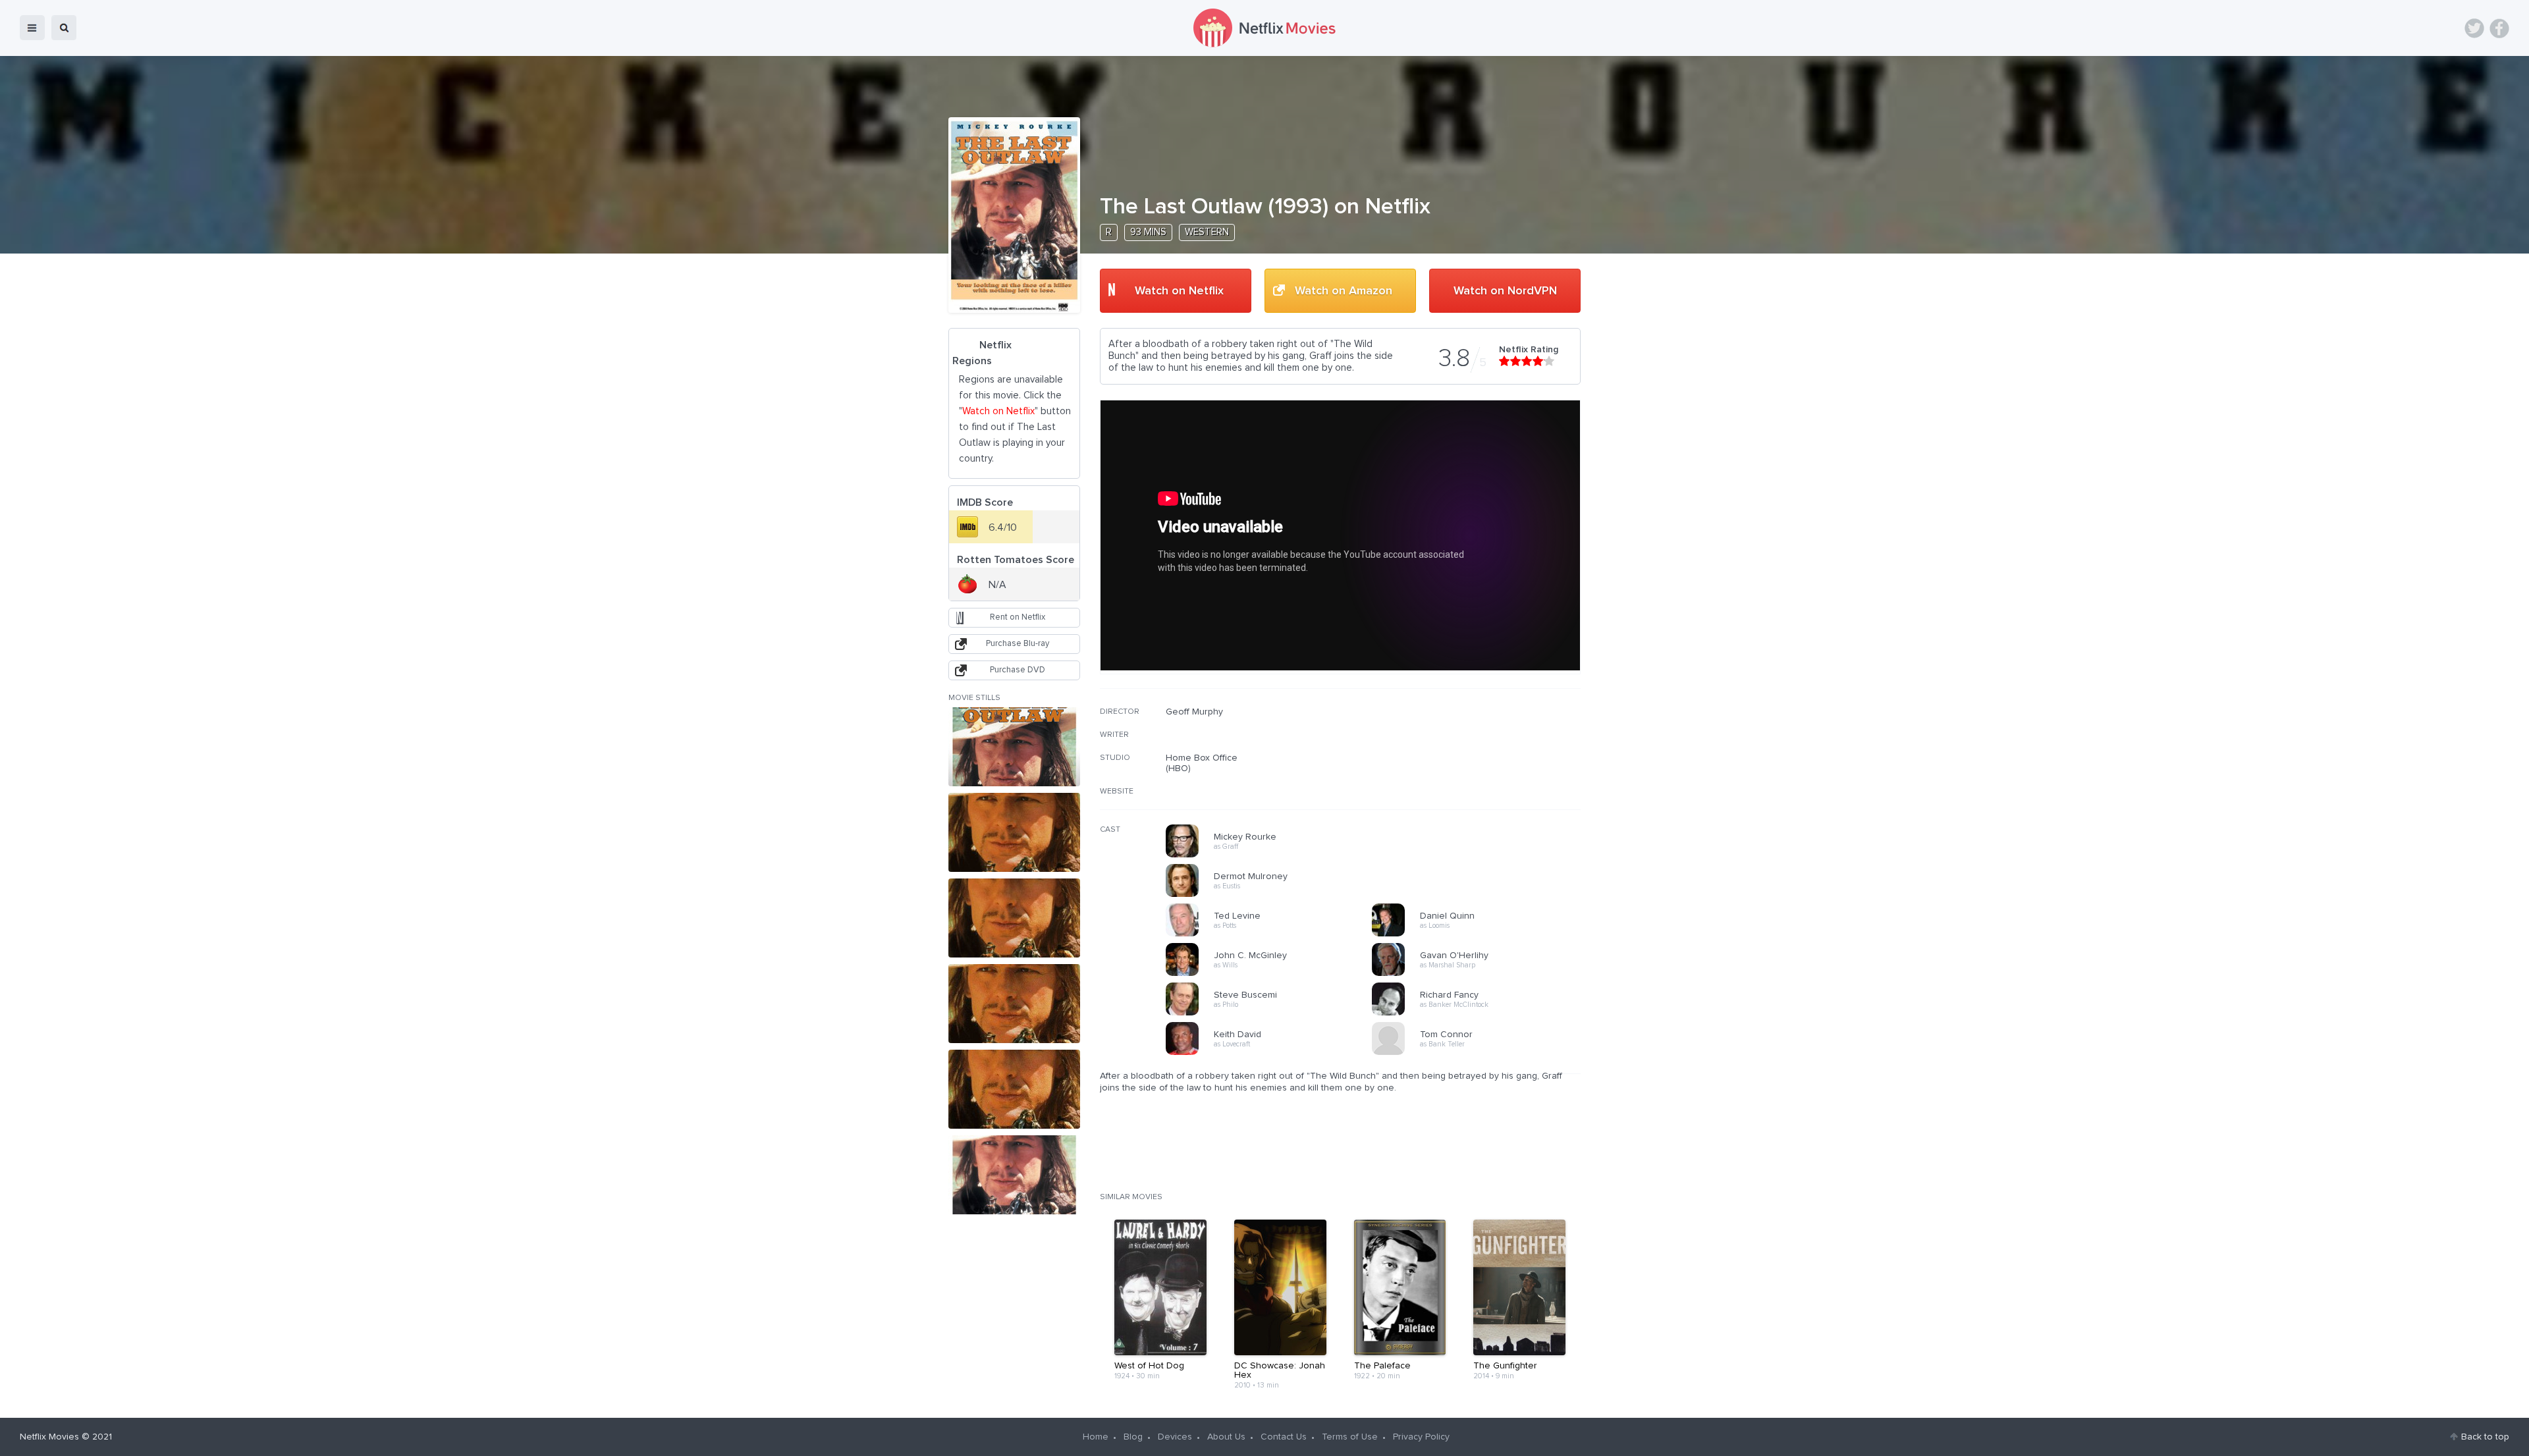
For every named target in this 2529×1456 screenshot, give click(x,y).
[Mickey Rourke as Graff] (1273, 855)
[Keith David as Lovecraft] (1273, 1053)
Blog (1133, 1437)
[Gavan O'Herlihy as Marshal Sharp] (1479, 974)
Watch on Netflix (1179, 291)
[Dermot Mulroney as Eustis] (1273, 895)
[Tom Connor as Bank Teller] (1479, 1053)
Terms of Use (1350, 1437)
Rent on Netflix (1018, 617)
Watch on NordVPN (1505, 291)
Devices (1175, 1437)
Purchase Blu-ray (1018, 644)
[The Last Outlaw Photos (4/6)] (1014, 1004)
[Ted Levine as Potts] (1273, 934)
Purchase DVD (1018, 670)
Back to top (2485, 1437)
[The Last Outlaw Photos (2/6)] (1014, 832)
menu (32, 28)
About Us (1226, 1437)
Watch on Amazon (1344, 291)
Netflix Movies (49, 1437)
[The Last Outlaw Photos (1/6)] (1014, 747)
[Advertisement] (1482, 791)
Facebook (2499, 28)
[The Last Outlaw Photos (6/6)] (1014, 1175)
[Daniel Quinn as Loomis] (1479, 934)
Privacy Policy (1421, 1437)
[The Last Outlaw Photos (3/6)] (1014, 918)
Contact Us (1284, 1437)
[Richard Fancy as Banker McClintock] (1479, 1013)
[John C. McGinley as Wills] (1273, 974)
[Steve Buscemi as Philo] (1273, 1013)
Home (1096, 1437)
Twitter (2474, 28)
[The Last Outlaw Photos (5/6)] (1014, 1089)
